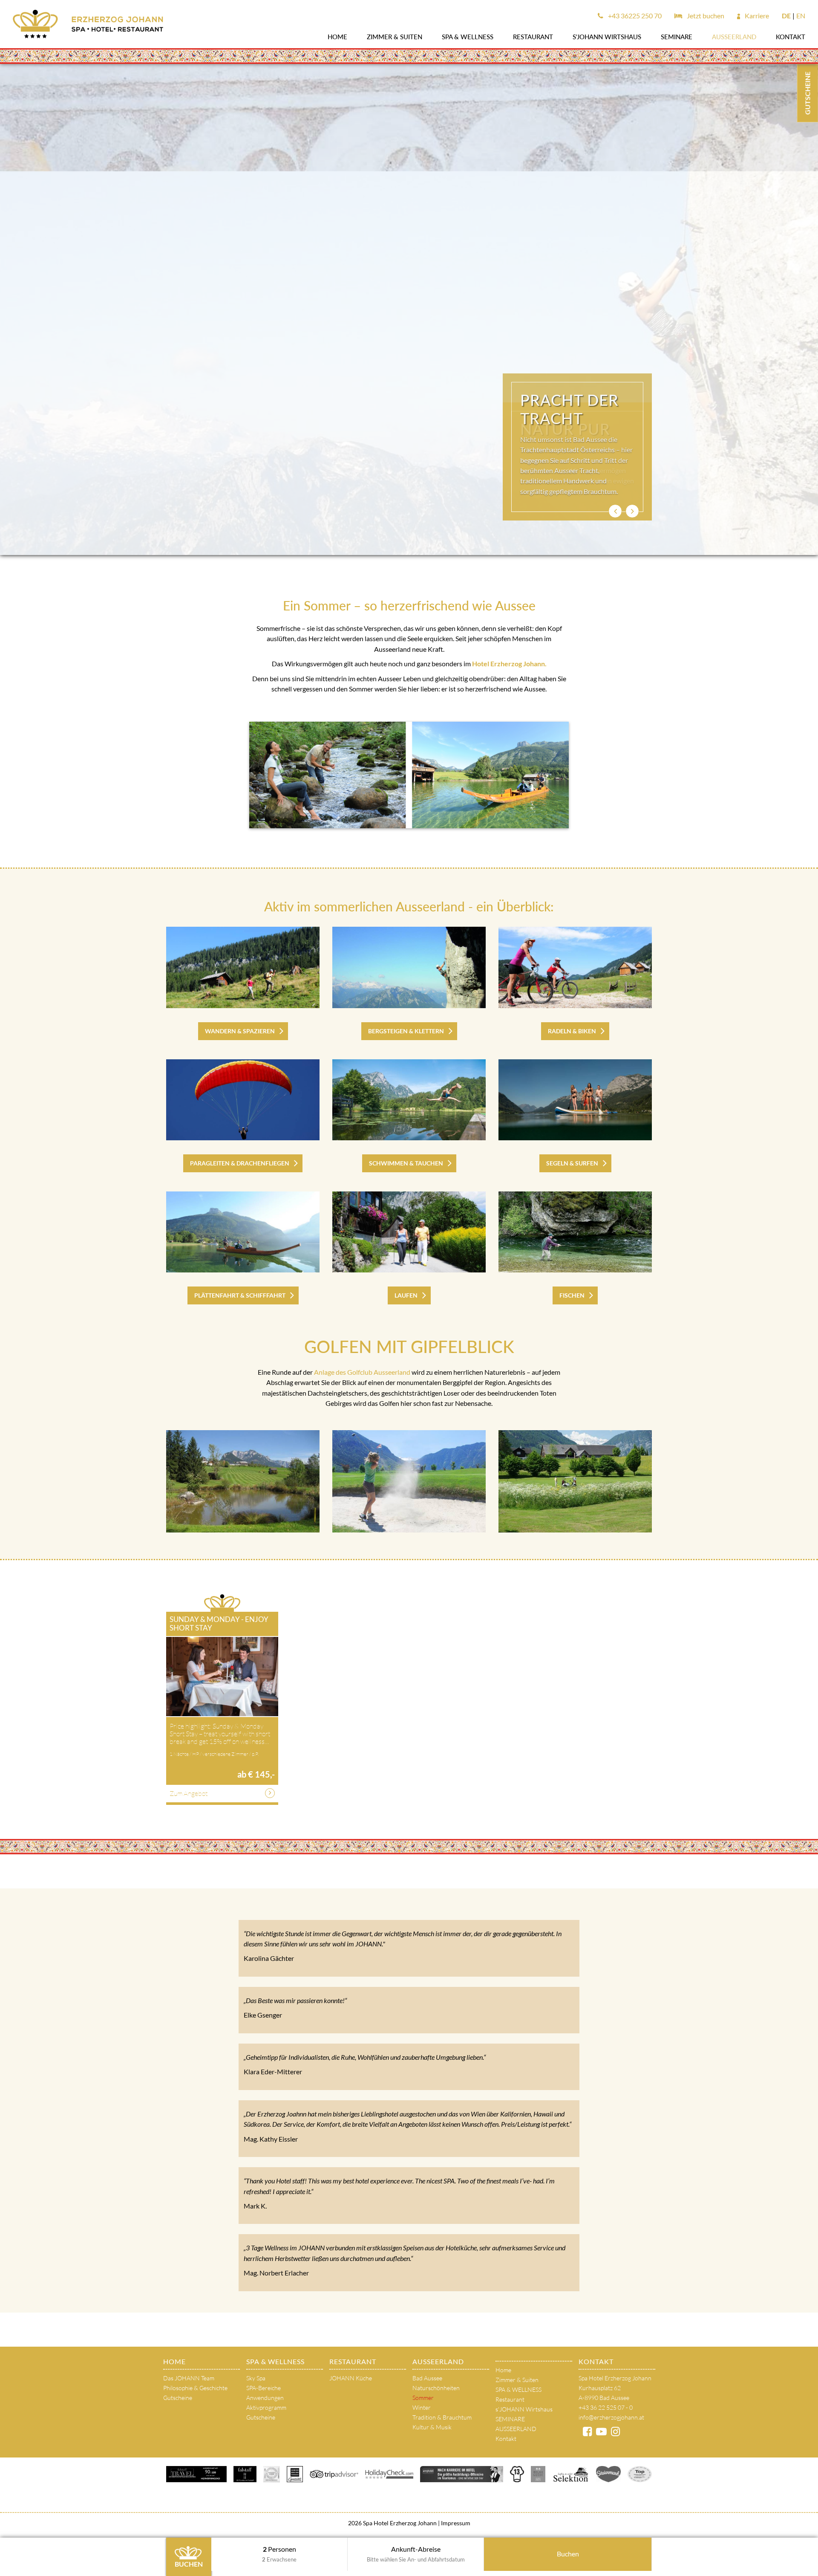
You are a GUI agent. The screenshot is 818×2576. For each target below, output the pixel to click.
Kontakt (791, 37)
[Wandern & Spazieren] (243, 967)
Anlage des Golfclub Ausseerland (362, 1372)
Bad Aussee (427, 2378)
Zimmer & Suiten (395, 37)
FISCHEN (572, 1295)
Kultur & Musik (432, 2427)
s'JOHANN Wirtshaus (607, 37)
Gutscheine (178, 2398)
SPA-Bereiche (264, 2388)
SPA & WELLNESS (468, 37)
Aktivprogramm (266, 2407)
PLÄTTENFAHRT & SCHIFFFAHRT (240, 1295)
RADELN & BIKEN (572, 1031)
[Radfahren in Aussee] (575, 967)
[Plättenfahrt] (243, 1232)
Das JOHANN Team (189, 2378)
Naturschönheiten (436, 2388)
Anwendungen (265, 2398)
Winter (422, 2407)
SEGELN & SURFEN (572, 1163)
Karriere (756, 16)
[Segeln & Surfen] (575, 1100)
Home (337, 37)
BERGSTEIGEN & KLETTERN (406, 1031)
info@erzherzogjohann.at (611, 2417)
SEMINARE (677, 37)
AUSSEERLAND (734, 37)
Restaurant (533, 37)
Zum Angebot (189, 1793)
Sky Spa (256, 2378)
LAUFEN (406, 1295)
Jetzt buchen (705, 16)
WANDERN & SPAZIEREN (240, 1031)
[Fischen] (575, 1232)
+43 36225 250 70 (634, 16)
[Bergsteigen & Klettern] (409, 967)
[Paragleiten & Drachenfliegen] (243, 1100)
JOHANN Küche (351, 2378)
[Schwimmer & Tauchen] (409, 1100)
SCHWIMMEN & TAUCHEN (406, 1163)
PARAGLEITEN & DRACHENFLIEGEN (240, 1163)
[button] (615, 511)
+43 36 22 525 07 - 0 (606, 2407)
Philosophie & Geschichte (195, 2388)
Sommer (423, 2398)
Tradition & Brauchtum (442, 2417)
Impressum (455, 2523)
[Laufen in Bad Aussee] (409, 1232)
